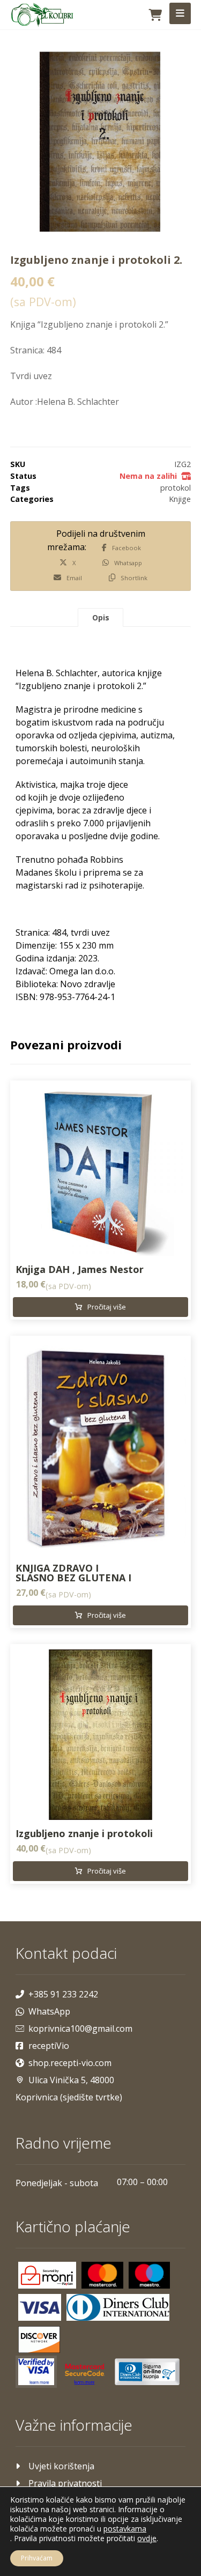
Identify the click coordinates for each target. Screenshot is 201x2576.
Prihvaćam (37, 2558)
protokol (176, 488)
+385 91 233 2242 (63, 1994)
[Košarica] (155, 14)
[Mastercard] (102, 2275)
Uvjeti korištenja (61, 2466)
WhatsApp (49, 2011)
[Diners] (118, 2307)
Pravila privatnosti (65, 2483)
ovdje (147, 2538)
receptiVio (49, 2046)
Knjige (180, 499)
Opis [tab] (101, 617)
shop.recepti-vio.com (70, 2063)
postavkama (125, 2529)
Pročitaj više (107, 1307)
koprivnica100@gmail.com (80, 2029)
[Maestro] (150, 2275)
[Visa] (40, 2307)
